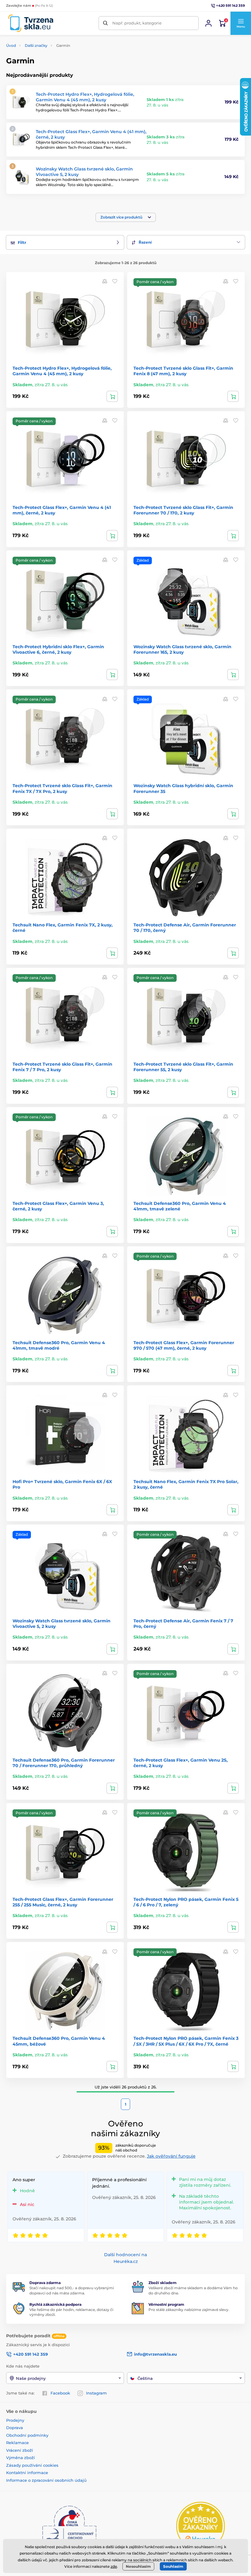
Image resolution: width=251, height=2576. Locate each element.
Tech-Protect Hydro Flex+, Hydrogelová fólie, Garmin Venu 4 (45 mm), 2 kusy (85, 97)
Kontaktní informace (27, 2473)
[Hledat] (105, 23)
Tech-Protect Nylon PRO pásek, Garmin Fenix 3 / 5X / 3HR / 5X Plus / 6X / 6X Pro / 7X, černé (186, 2041)
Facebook (60, 2393)
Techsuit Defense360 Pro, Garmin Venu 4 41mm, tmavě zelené (180, 1206)
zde (114, 2566)
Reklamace (17, 2443)
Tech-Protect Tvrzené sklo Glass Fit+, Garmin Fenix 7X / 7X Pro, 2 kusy (62, 788)
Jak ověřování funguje (171, 2156)
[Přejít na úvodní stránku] (31, 23)
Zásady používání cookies (32, 2465)
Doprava (15, 2428)
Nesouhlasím (138, 2566)
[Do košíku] (112, 396)
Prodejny (15, 2420)
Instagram (96, 2393)
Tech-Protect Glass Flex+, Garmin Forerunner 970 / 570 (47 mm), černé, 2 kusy (184, 1345)
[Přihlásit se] (208, 23)
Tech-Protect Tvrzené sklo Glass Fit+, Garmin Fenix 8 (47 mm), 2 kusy (183, 371)
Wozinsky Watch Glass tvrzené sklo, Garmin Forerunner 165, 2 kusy (182, 649)
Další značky (36, 45)
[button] (241, 23)
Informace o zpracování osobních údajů (46, 2480)
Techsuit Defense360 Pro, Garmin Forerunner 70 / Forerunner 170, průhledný (64, 1763)
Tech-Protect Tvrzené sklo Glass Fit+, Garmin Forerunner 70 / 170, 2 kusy (183, 510)
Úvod (11, 45)
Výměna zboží (21, 2458)
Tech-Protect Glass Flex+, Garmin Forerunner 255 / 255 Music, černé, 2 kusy (63, 1902)
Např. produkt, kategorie (137, 23)
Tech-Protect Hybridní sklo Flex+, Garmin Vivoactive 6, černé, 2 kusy (58, 649)
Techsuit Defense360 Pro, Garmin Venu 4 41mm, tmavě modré (59, 1345)
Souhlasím (173, 2566)
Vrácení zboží (20, 2450)
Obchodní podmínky (27, 2435)
